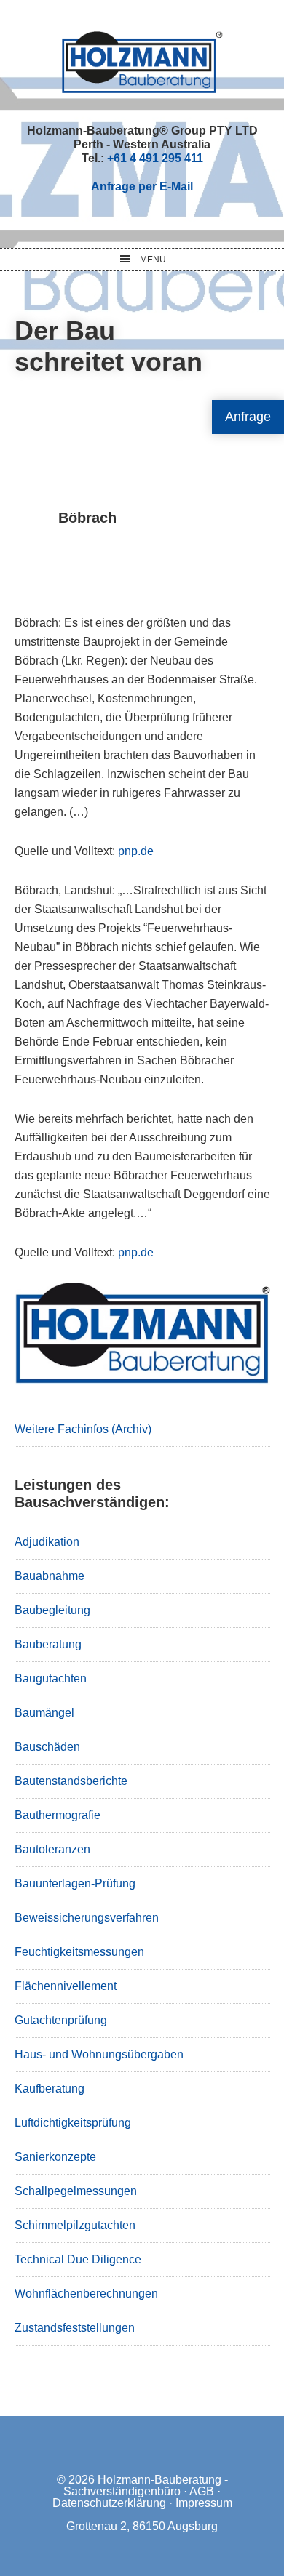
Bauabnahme (50, 1576)
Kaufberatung (50, 2089)
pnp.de (136, 851)
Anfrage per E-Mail (142, 186)
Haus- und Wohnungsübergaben (99, 2054)
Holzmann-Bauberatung (142, 62)
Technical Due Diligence (78, 2259)
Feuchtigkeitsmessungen (79, 1952)
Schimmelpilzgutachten (75, 2225)
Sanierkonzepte (55, 2157)
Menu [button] (153, 260)
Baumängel (44, 1713)
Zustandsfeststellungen (75, 2328)
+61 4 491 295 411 (155, 158)
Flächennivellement (66, 1986)
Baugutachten (51, 1678)
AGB (202, 2491)
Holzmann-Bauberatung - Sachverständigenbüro (146, 2485)
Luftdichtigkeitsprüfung (73, 2123)
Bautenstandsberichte (71, 1781)
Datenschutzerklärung (109, 2503)
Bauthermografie (58, 1815)
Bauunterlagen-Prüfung (75, 1883)
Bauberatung (48, 1644)
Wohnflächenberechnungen (86, 2294)
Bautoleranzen (52, 1849)
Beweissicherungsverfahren (87, 1918)
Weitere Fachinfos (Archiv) (83, 1429)
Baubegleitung (52, 1610)
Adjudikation (47, 1542)
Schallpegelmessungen (76, 2191)
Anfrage (248, 417)
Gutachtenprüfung (61, 2020)
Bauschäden (47, 1747)
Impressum (204, 2503)
